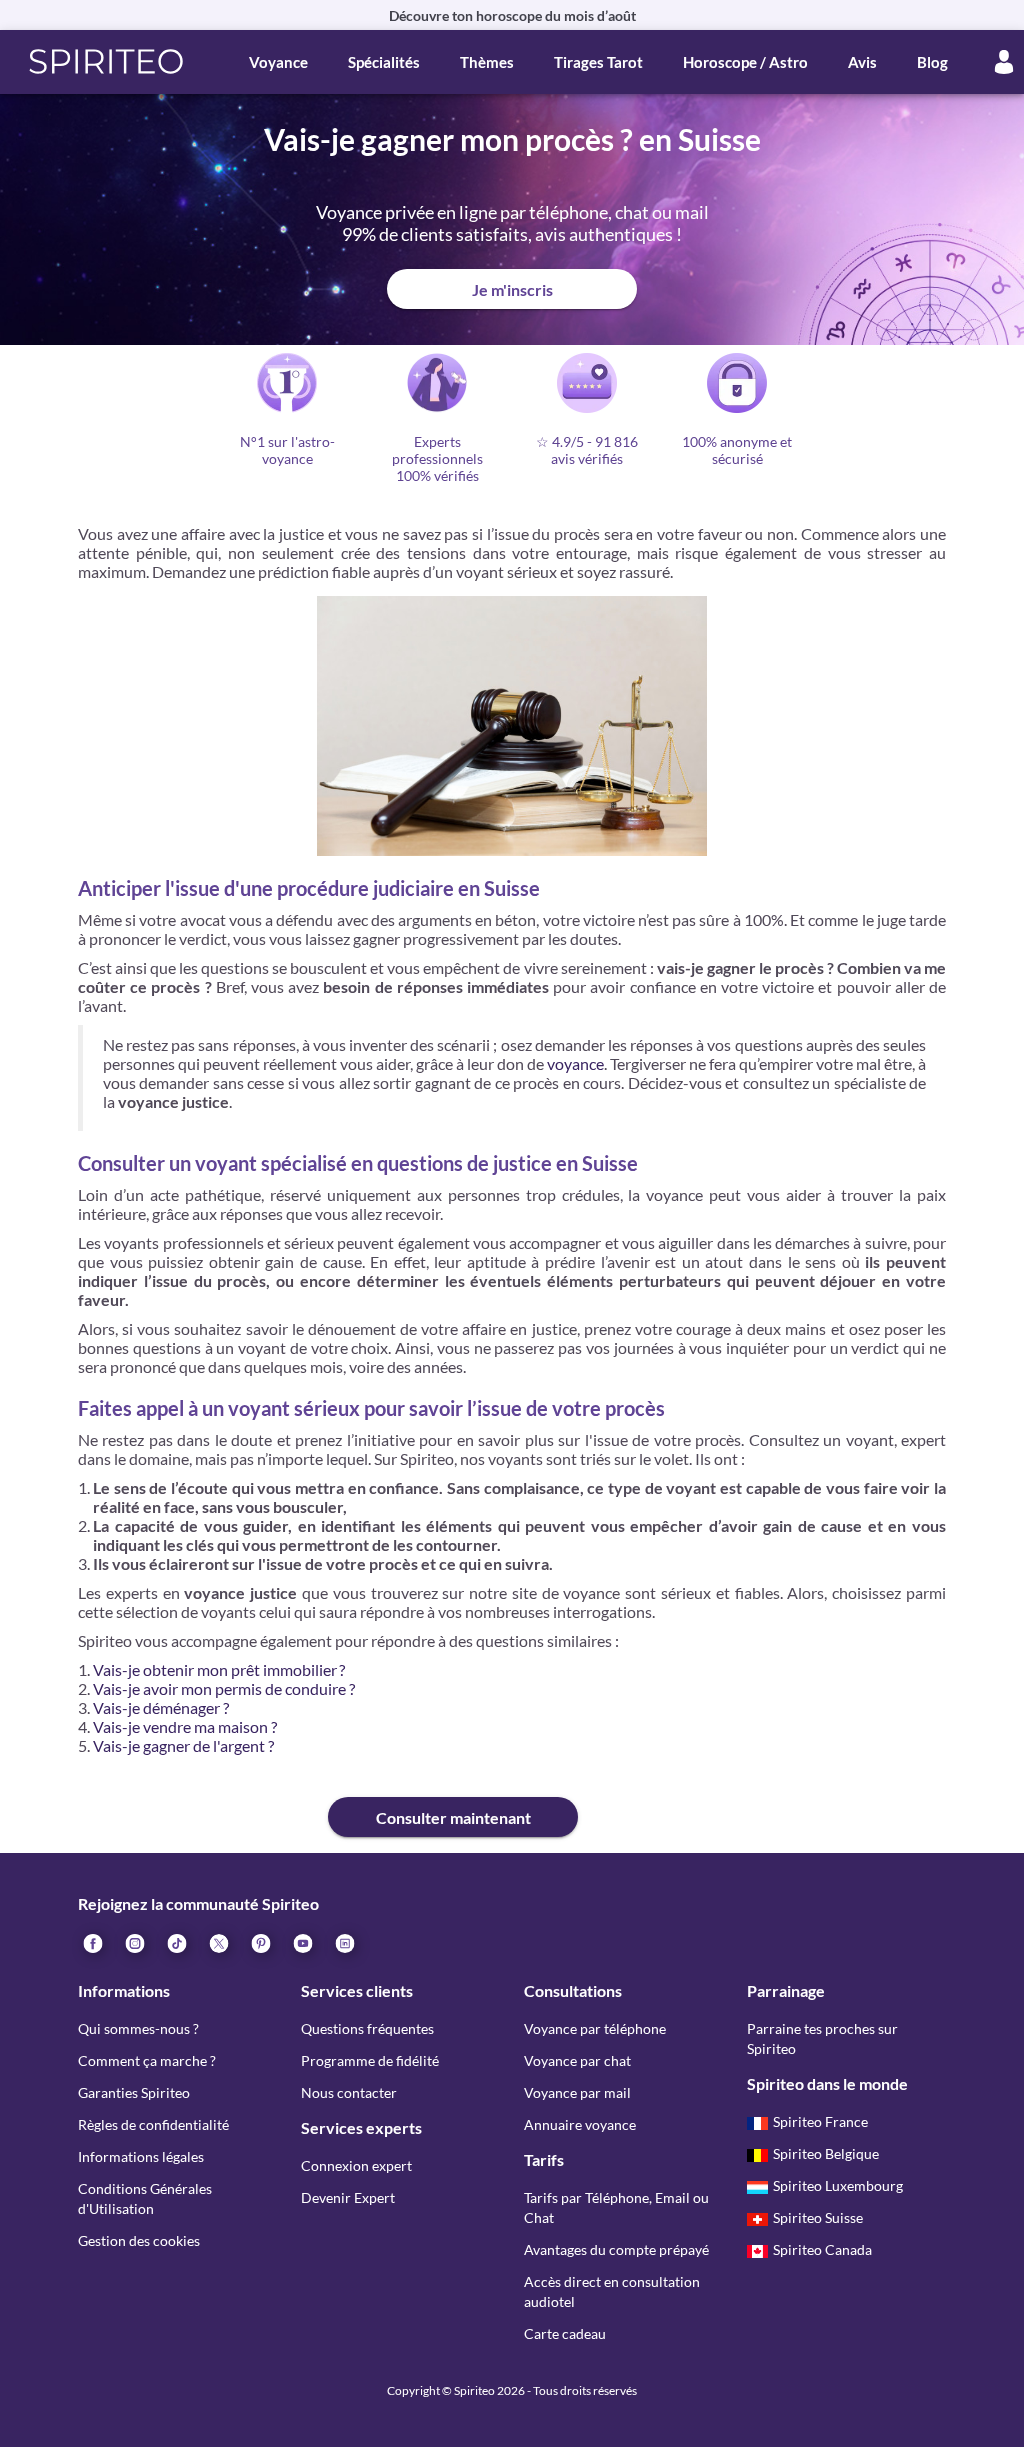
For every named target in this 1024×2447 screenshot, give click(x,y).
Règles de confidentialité (153, 2124)
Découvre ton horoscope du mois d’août (512, 15)
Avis (862, 62)
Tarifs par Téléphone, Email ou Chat (616, 2207)
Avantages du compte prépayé (616, 2249)
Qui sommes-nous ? (138, 2028)
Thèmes (487, 62)
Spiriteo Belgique (826, 2153)
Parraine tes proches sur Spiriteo (822, 2038)
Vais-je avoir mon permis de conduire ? (224, 1688)
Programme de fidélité (370, 2060)
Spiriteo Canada (822, 2249)
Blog (932, 62)
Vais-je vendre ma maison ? (185, 1726)
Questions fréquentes (367, 2028)
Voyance (278, 62)
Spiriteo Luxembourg (838, 2185)
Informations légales (141, 2156)
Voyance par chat (577, 2060)
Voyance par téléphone (595, 2028)
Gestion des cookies (139, 2240)
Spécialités (384, 62)
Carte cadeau (565, 2333)
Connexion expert (356, 2165)
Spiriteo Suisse (818, 2217)
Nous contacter (349, 2092)
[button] (106, 62)
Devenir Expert (348, 2197)
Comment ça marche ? (147, 2060)
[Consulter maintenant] (203, 1801)
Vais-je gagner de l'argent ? (183, 1745)
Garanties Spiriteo (134, 2092)
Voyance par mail (577, 2092)
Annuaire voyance (580, 2124)
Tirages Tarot (598, 62)
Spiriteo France (820, 2121)
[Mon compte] (1004, 62)
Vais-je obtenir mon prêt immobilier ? (219, 1669)
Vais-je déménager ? (161, 1707)
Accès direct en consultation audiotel (612, 2291)
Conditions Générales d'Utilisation (145, 2198)
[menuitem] (344, 1942)
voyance (575, 1063)
